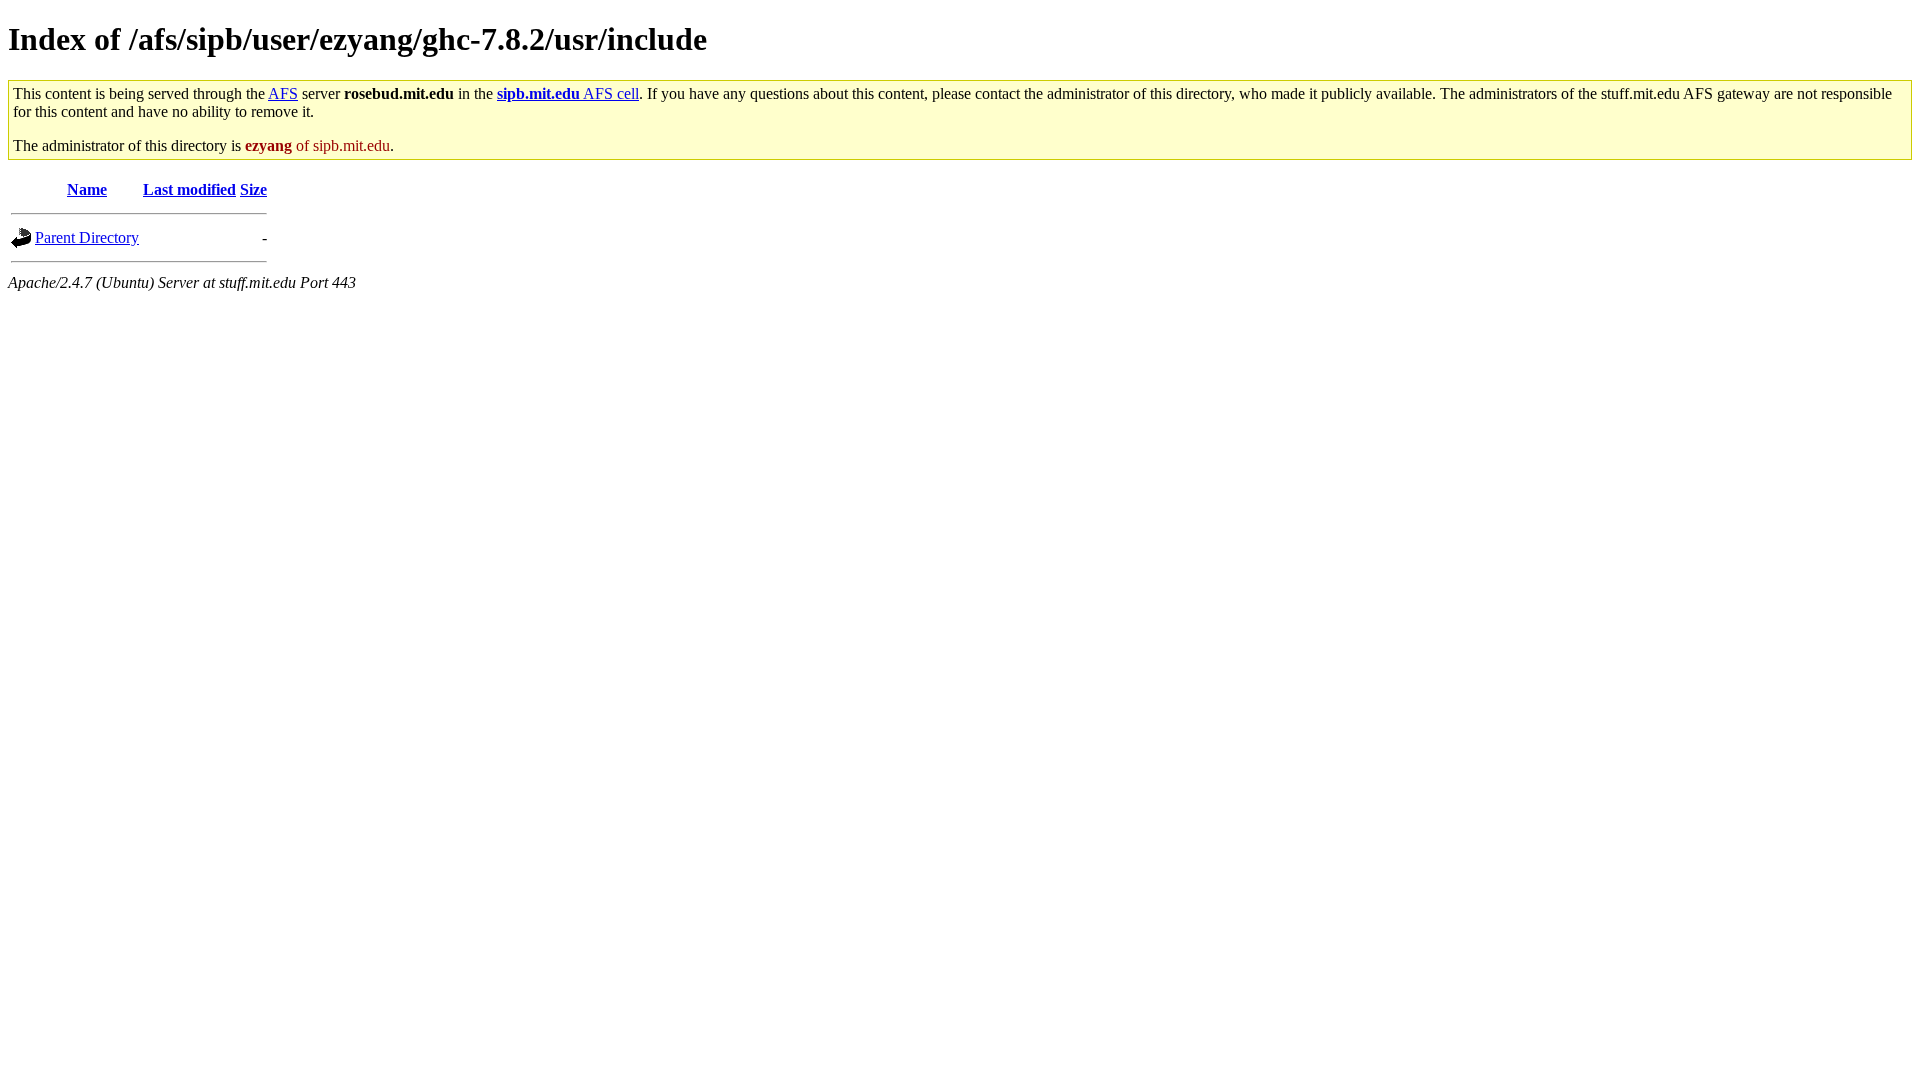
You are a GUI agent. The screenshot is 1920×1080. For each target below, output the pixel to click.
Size (253, 189)
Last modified (189, 189)
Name (87, 189)
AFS (283, 93)
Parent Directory (87, 237)
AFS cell (568, 93)
